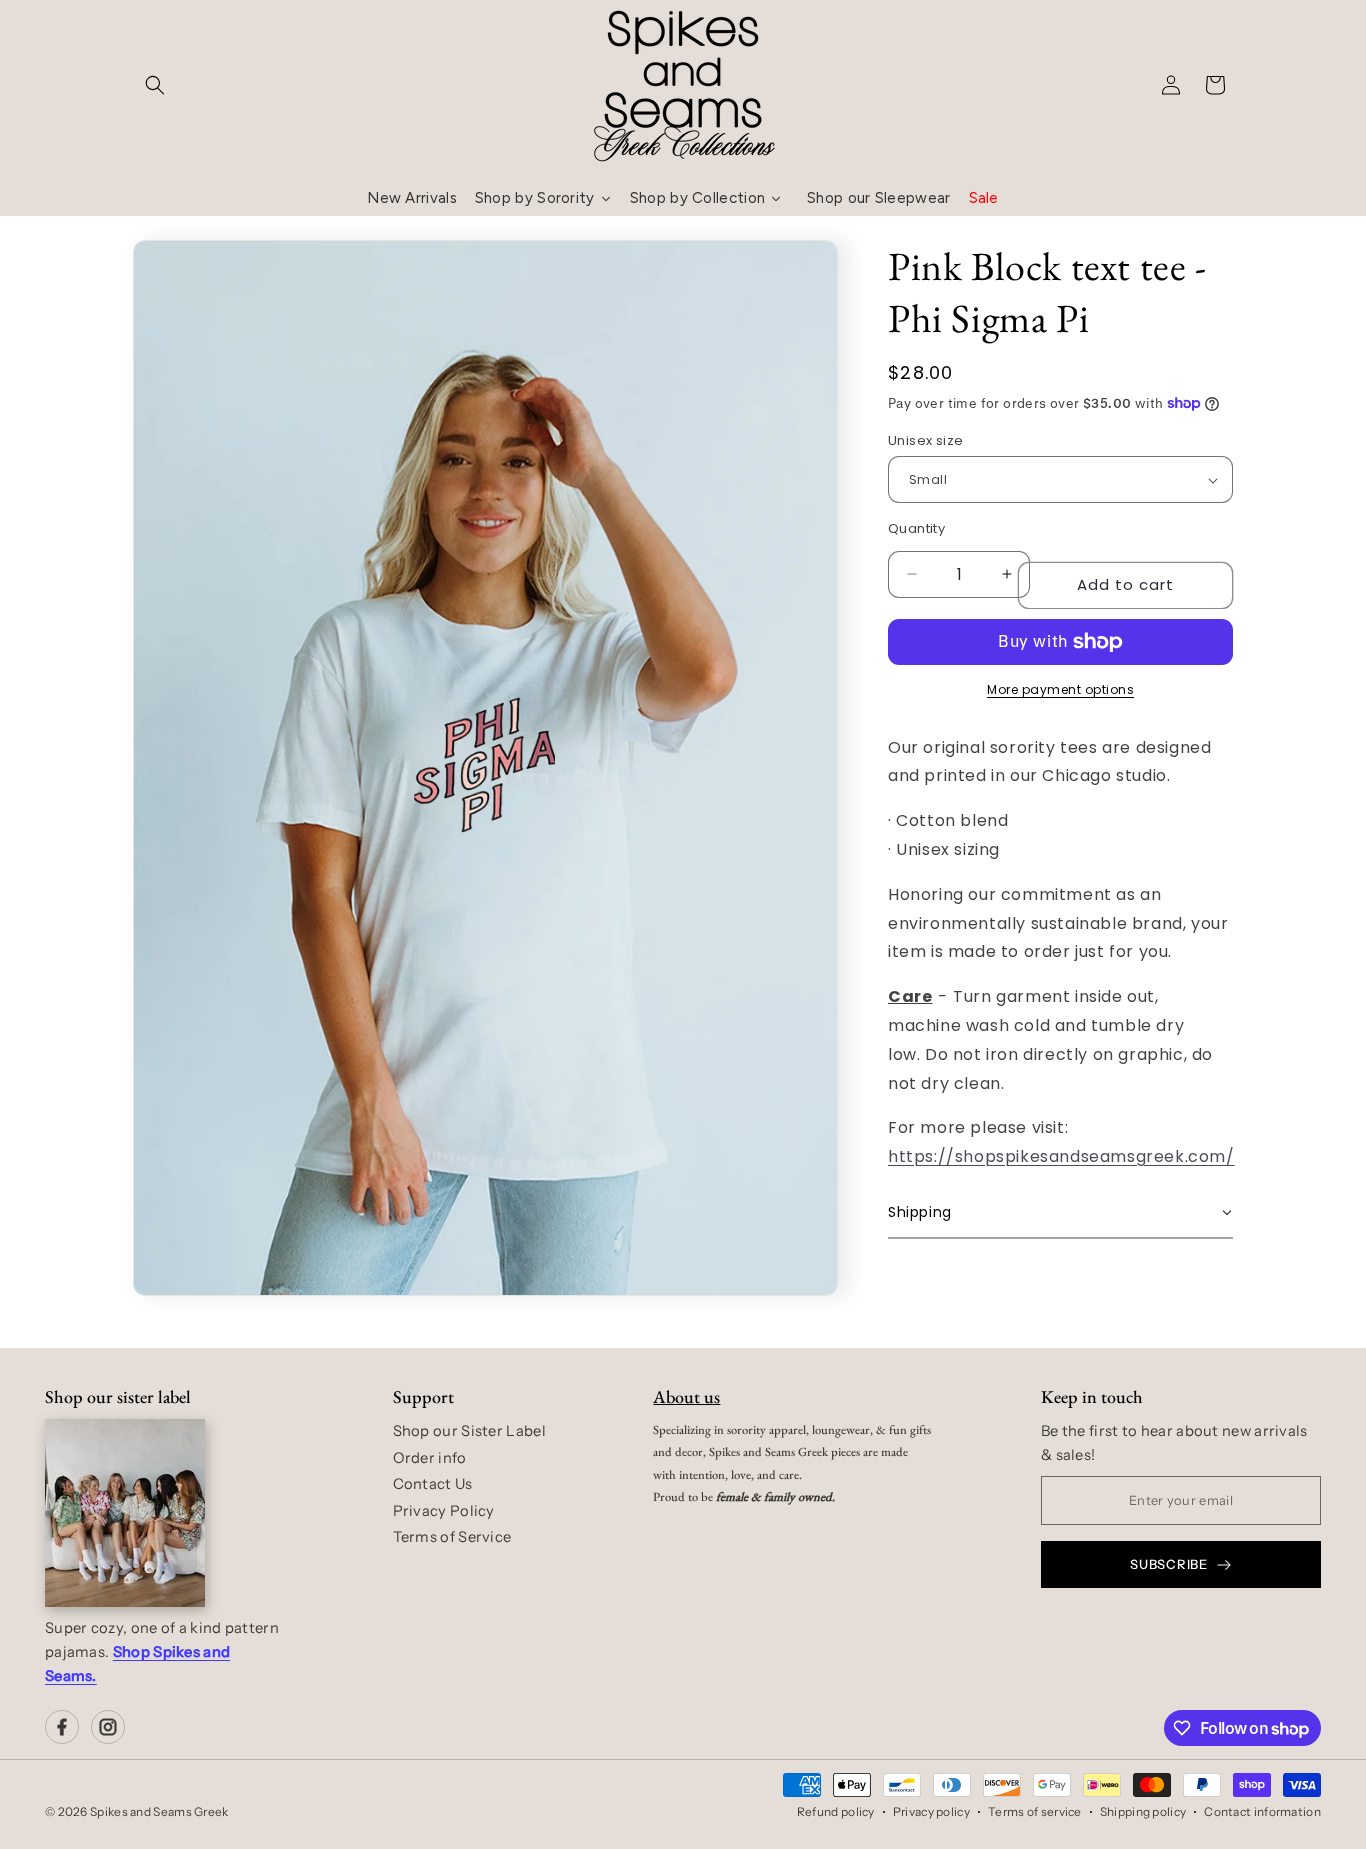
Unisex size (925, 440)
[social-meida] (62, 1727)
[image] (125, 1513)
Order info (430, 1458)
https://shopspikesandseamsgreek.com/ (1061, 1156)
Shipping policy (1143, 1811)
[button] (155, 85)
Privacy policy (931, 1811)
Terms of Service (452, 1537)
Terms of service (1035, 1811)
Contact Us (433, 1484)
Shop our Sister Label (469, 1431)
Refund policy (836, 1811)
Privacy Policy (444, 1511)
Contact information (1262, 1811)
